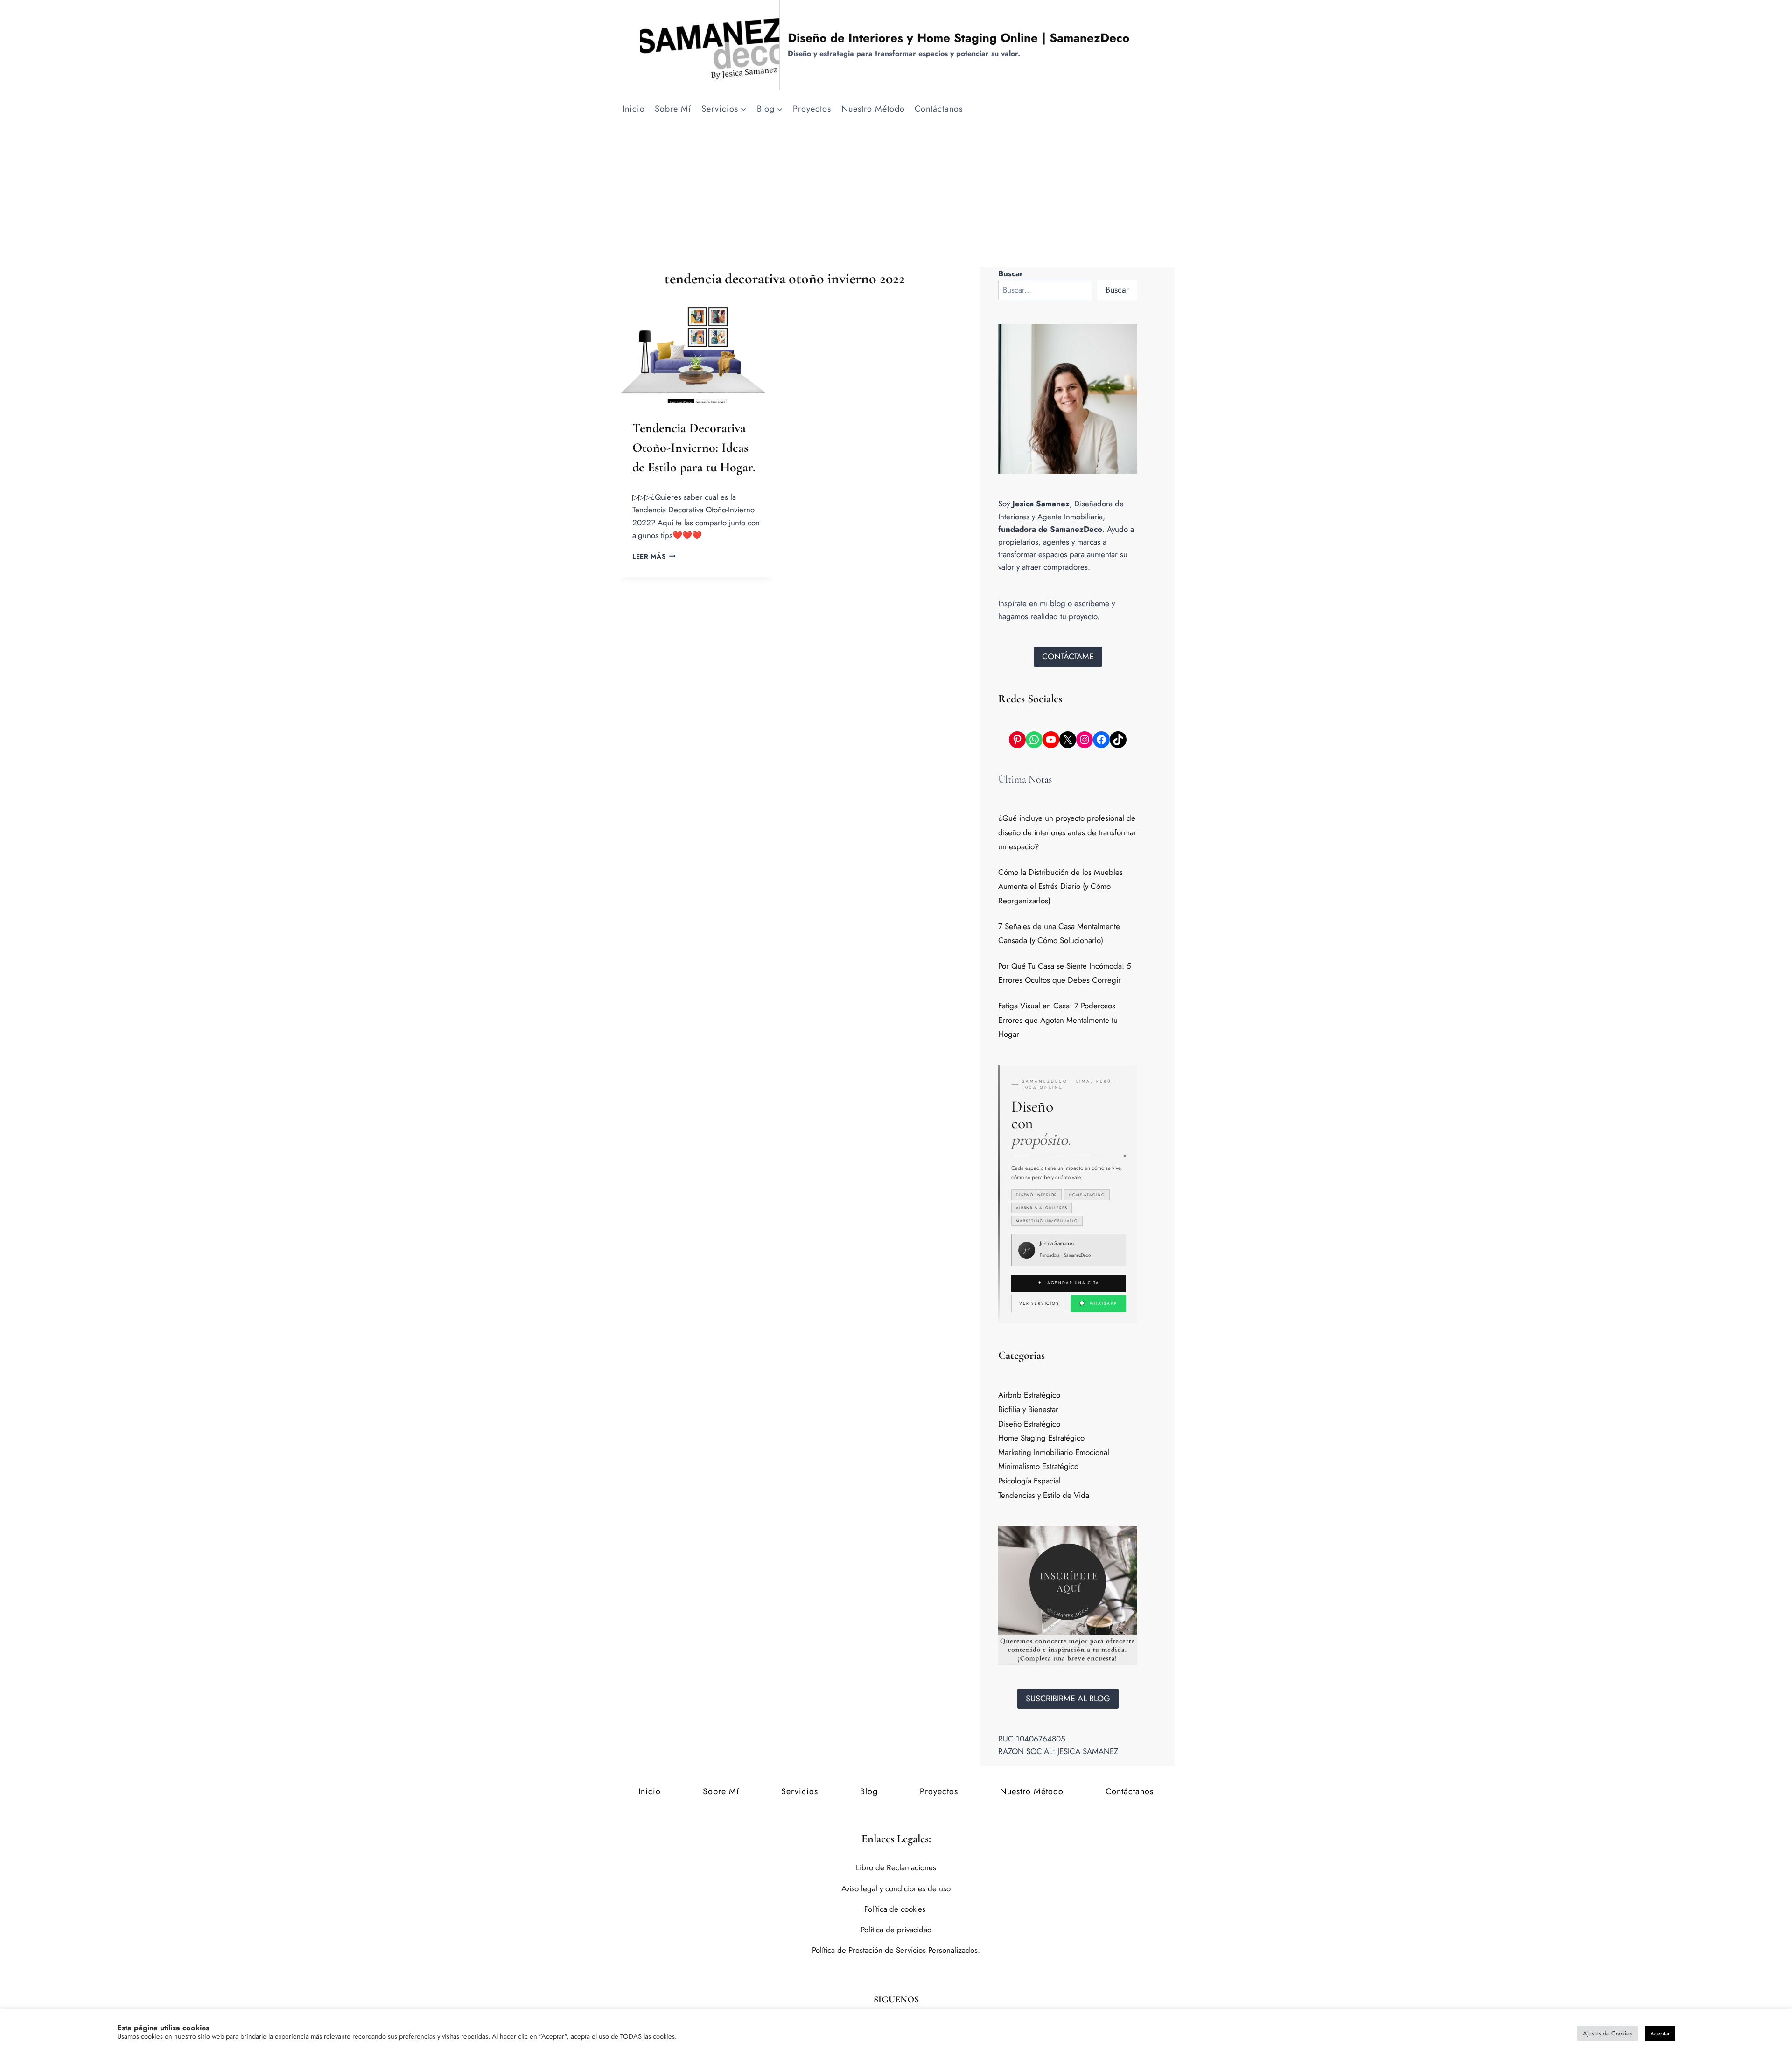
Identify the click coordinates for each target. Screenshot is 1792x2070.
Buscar (1117, 290)
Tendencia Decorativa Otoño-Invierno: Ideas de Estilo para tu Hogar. (694, 448)
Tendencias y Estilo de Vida (1044, 1495)
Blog (869, 1791)
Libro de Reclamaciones (896, 1867)
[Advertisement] (896, 197)
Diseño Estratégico (1029, 1424)
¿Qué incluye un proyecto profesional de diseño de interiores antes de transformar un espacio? (1067, 832)
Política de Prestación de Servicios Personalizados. (896, 1950)
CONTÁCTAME (1068, 657)
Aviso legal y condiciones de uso (896, 1888)
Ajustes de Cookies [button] (1607, 2033)
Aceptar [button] (1660, 2033)
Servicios (800, 1791)
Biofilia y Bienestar (1028, 1409)
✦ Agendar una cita (1068, 1283)
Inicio (634, 109)
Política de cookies (896, 1909)
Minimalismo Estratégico (1038, 1466)
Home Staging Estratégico (1041, 1438)
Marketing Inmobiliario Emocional (1054, 1452)
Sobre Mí (673, 109)
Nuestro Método (873, 109)
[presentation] (696, 350)
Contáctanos (939, 109)
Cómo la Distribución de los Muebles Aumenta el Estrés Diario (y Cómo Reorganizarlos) (1060, 886)
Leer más (654, 556)
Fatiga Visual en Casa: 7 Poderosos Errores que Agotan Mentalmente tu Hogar (1058, 1020)
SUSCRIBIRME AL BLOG (1068, 1699)
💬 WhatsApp (1098, 1303)
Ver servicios (1039, 1303)
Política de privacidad (896, 1930)
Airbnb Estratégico (1029, 1395)
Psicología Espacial (1029, 1481)
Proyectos (812, 109)
